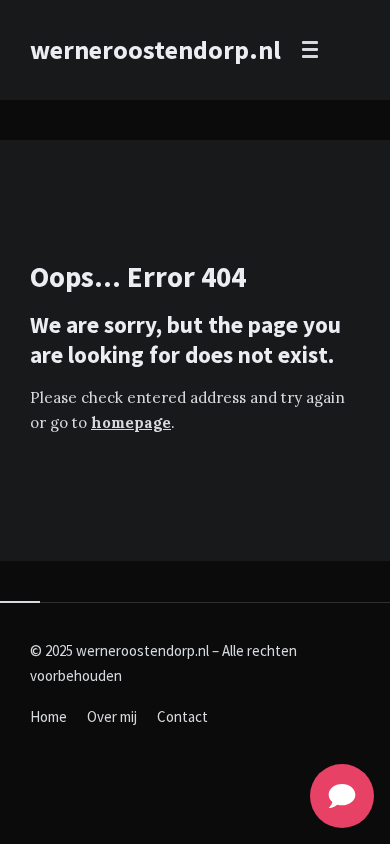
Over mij (112, 716)
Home (48, 716)
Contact (182, 716)
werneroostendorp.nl (155, 49)
